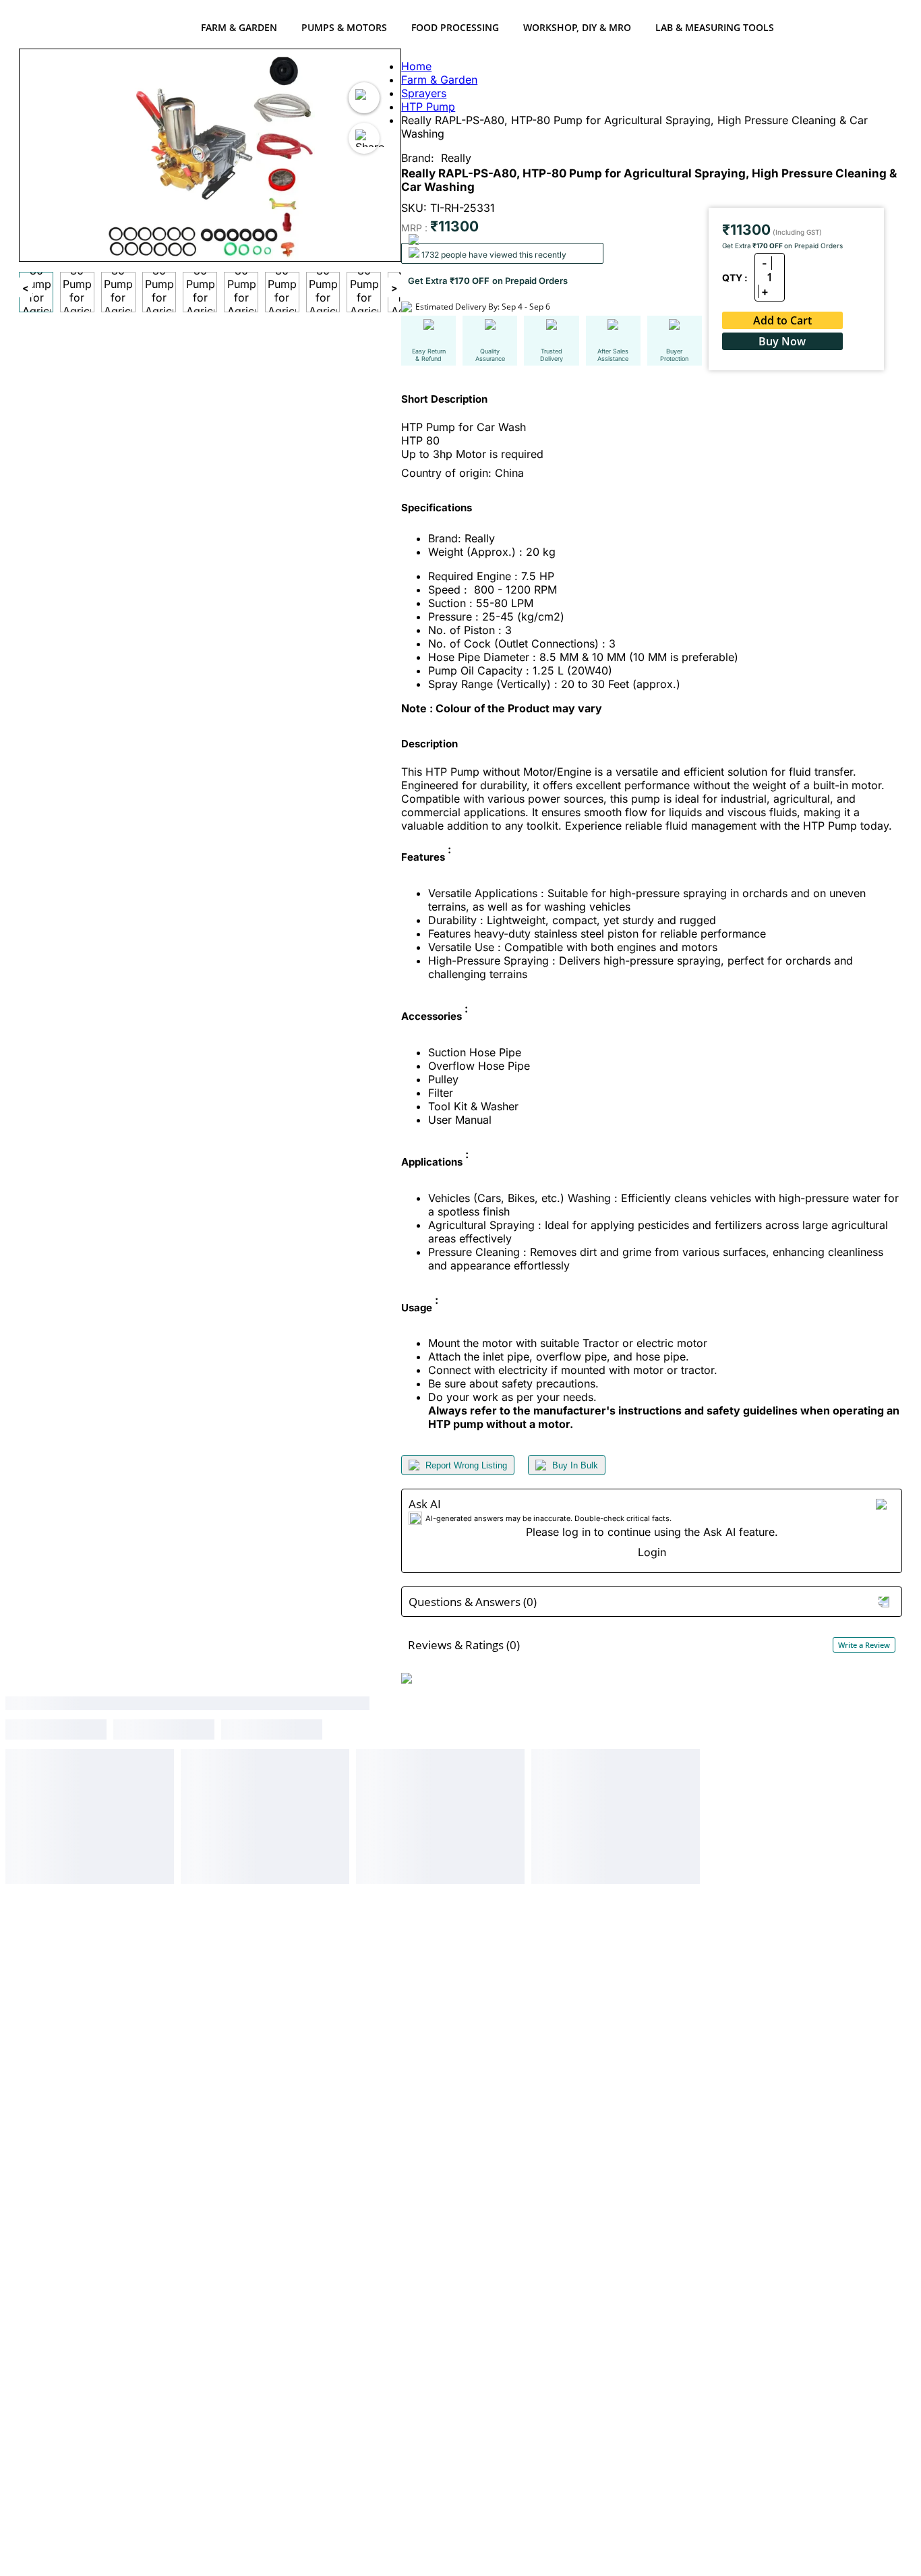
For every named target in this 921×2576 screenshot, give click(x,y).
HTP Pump (428, 107)
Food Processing (455, 27)
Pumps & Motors (344, 27)
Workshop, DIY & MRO (577, 27)
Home (416, 66)
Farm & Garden (239, 27)
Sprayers (424, 93)
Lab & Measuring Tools (715, 27)
